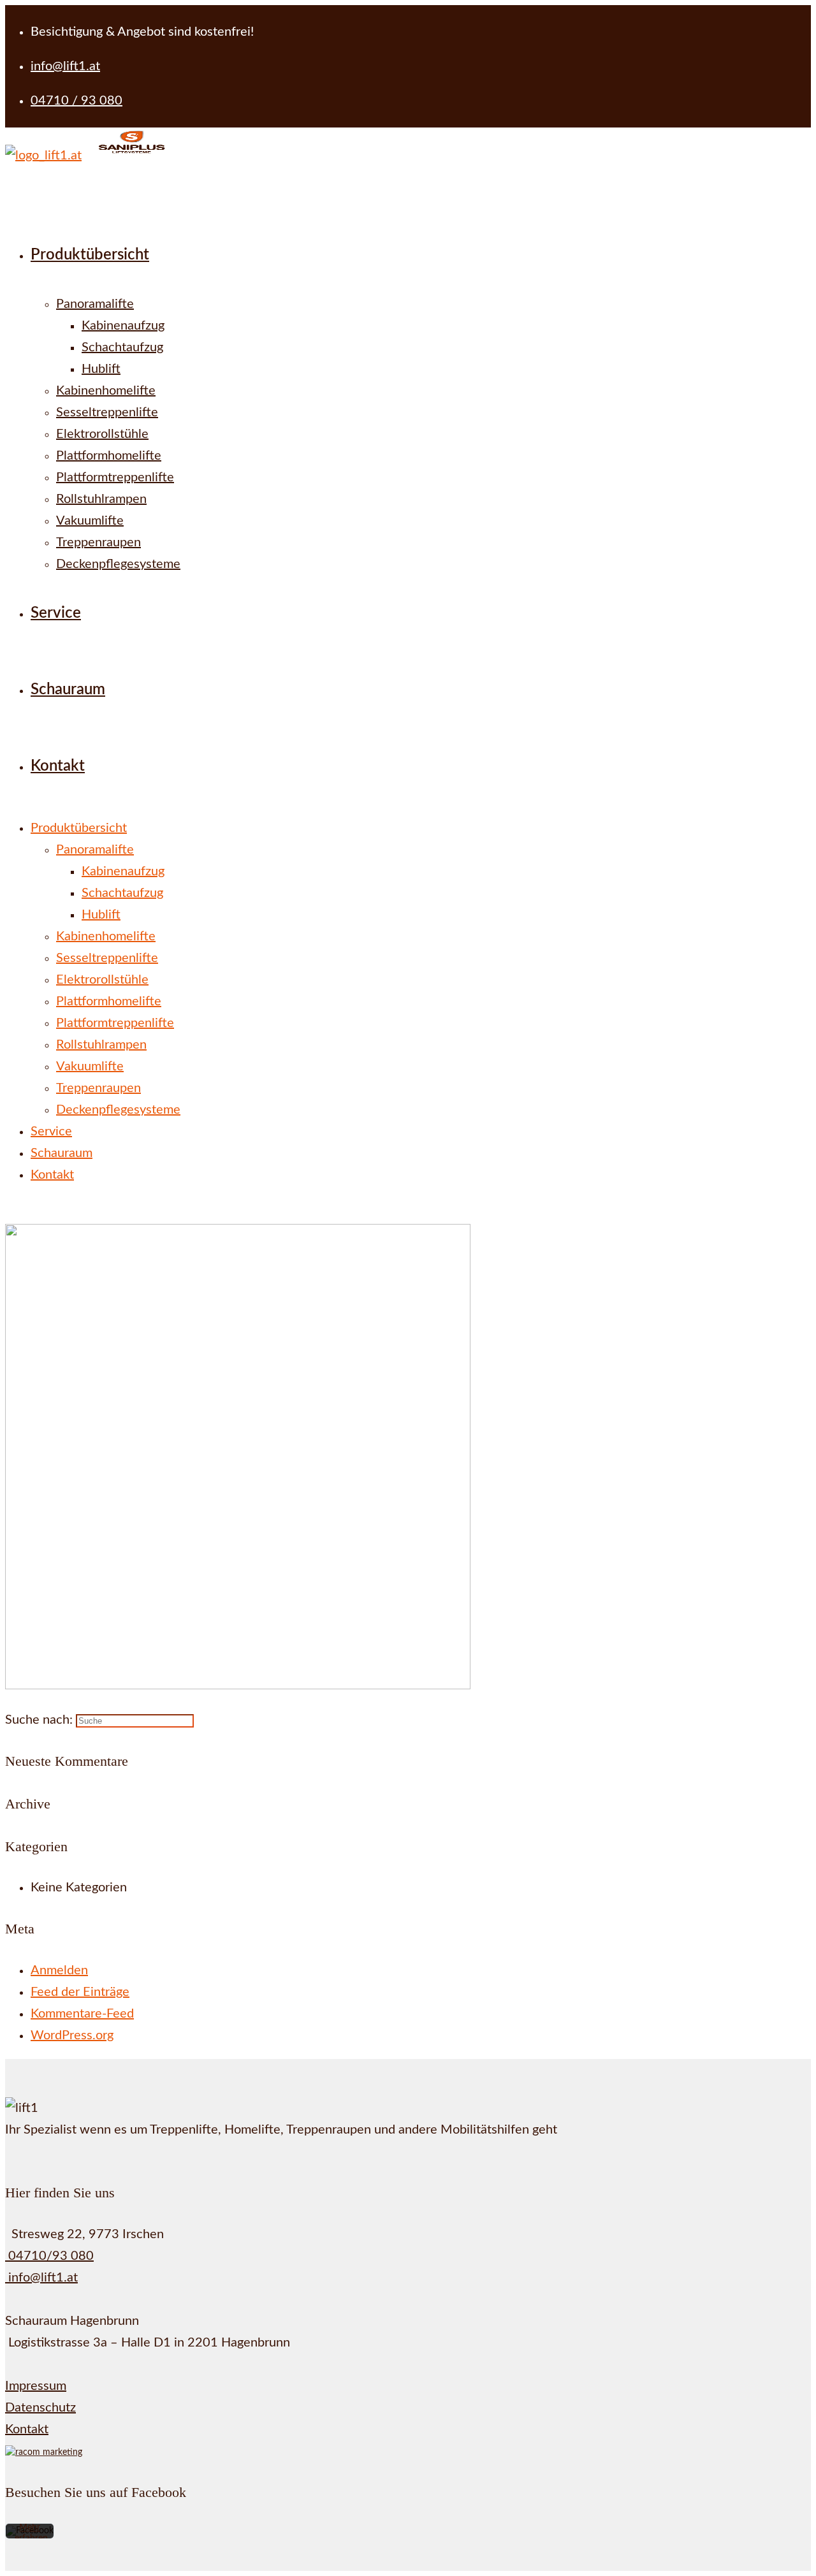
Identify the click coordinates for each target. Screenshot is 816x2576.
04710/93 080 (49, 2256)
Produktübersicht (79, 828)
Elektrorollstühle (102, 980)
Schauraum (62, 1153)
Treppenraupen (98, 1088)
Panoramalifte (95, 850)
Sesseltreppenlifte (107, 958)
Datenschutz (40, 2408)
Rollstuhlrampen (101, 1045)
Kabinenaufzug (123, 871)
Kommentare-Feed (82, 2014)
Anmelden (59, 1970)
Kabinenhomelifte (106, 936)
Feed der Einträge (80, 1992)
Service (51, 1132)
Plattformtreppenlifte (115, 1023)
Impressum (36, 2386)
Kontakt (52, 1175)
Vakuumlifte (90, 1066)
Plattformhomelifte (109, 1001)
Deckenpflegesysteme (118, 1110)
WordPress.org (72, 2035)
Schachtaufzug (122, 893)
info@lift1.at (41, 2278)
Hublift (101, 915)
